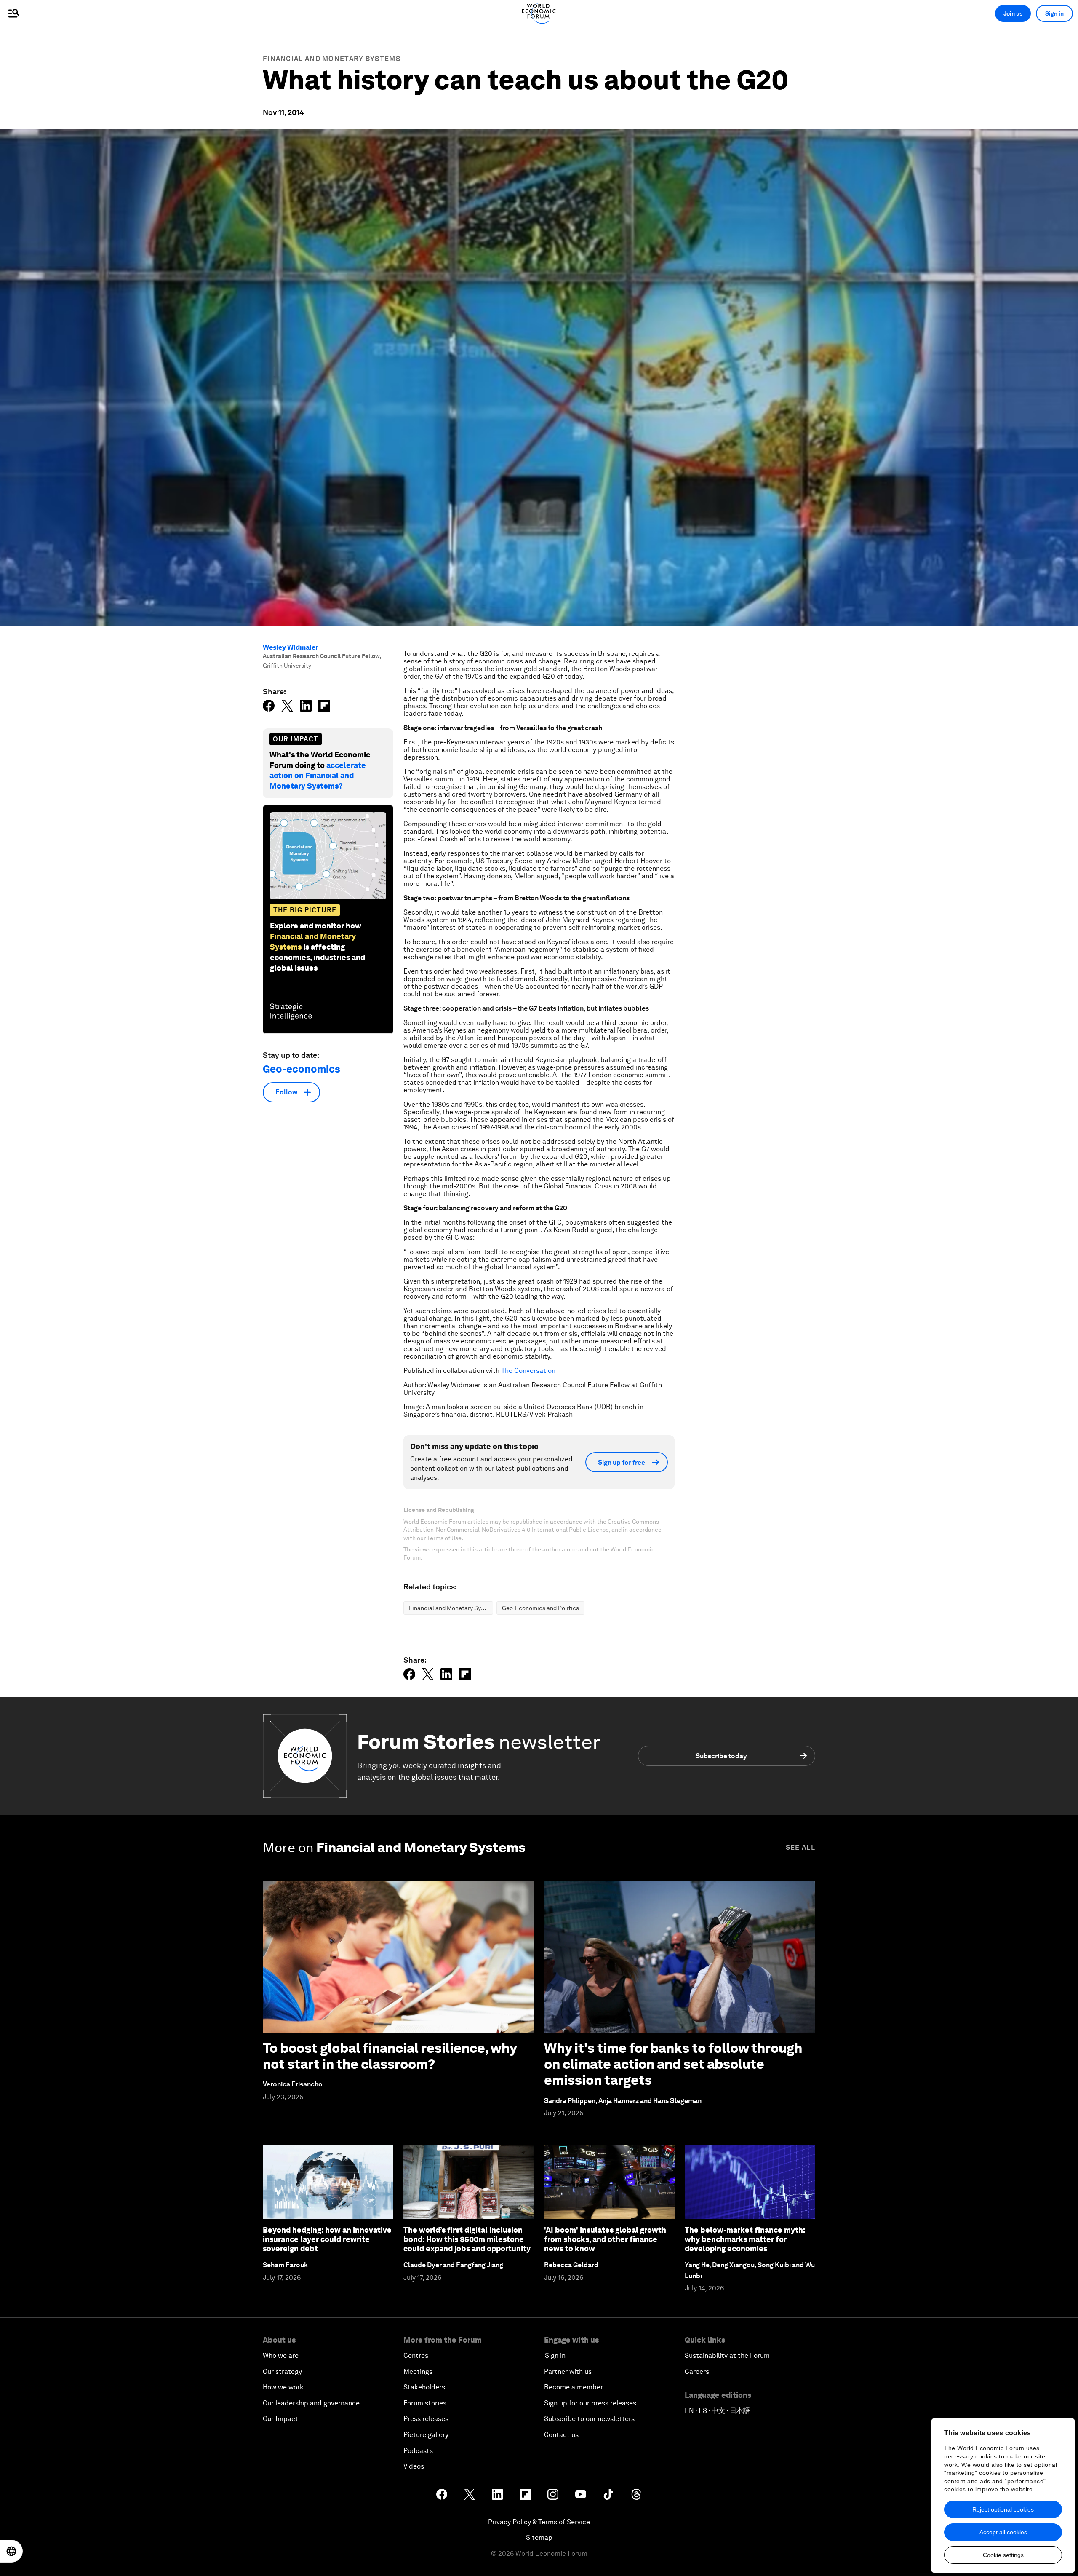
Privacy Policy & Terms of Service (539, 2522)
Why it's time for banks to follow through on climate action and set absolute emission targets (673, 2064)
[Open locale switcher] (11, 2551)
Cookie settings (1003, 2555)
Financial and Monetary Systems (332, 59)
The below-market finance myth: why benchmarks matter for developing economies (745, 2239)
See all (800, 1847)
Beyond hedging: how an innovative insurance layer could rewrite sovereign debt (327, 2239)
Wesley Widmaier (291, 647)
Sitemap (539, 2537)
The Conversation (528, 1371)
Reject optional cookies (1003, 2509)
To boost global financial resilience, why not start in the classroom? (390, 2056)
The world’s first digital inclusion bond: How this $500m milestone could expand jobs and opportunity (467, 2239)
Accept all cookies (1003, 2532)
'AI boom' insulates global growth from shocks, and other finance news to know (605, 2239)
